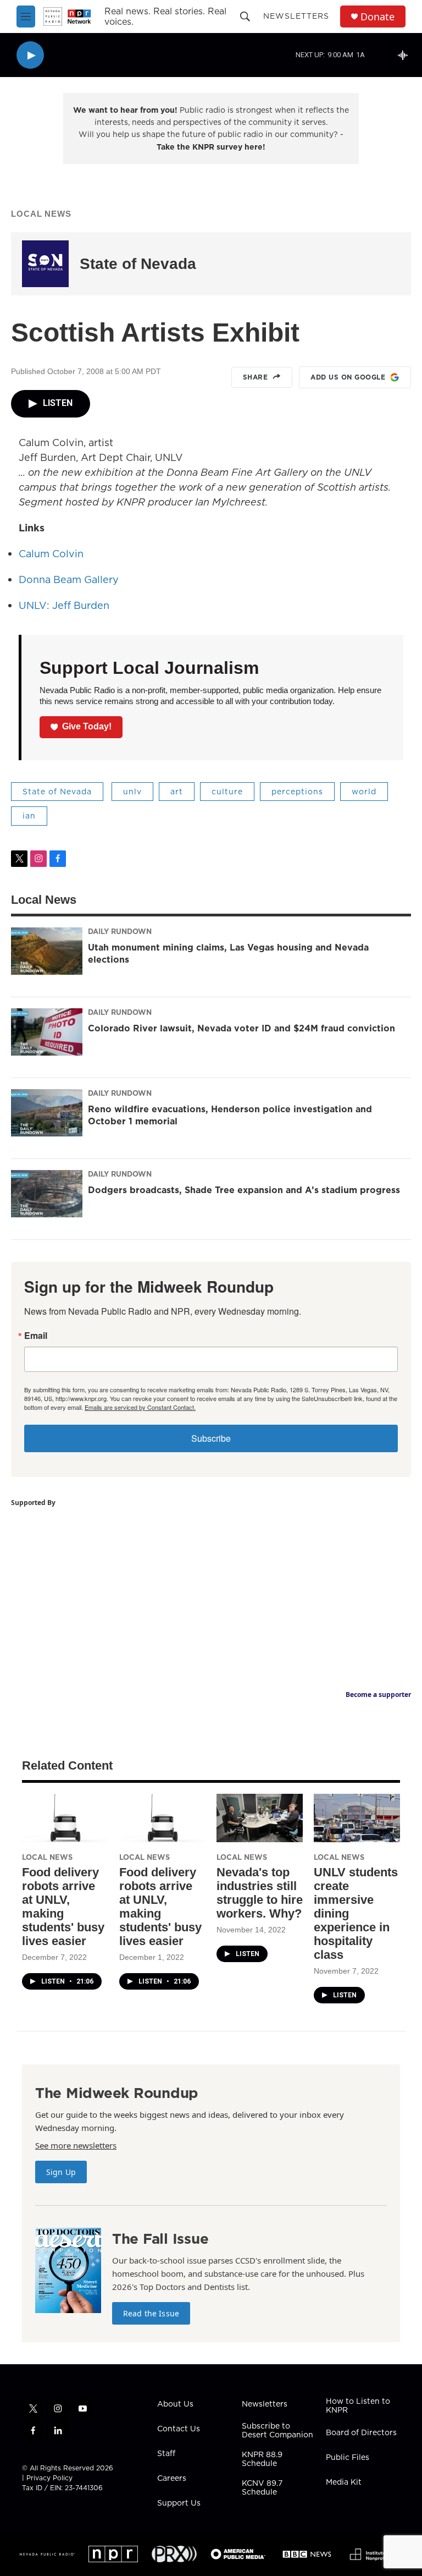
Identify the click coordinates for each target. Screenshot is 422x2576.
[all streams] (406, 55)
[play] (30, 55)
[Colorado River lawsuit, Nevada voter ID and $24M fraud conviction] (47, 1032)
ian (29, 816)
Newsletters (296, 16)
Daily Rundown (120, 931)
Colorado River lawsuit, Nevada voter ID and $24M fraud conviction (241, 1028)
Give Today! (87, 726)
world (364, 792)
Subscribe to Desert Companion (277, 2431)
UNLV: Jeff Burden (64, 605)
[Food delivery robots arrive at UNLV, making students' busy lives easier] (65, 1818)
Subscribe (211, 1438)
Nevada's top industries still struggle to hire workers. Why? (260, 1893)
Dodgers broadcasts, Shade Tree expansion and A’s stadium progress (244, 1190)
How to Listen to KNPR (358, 2406)
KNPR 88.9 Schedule (262, 2459)
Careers (172, 2479)
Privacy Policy (49, 2478)
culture (227, 792)
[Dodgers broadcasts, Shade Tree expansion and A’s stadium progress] (47, 1194)
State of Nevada (138, 264)
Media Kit (344, 2482)
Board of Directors (361, 2433)
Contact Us (179, 2429)
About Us (175, 2404)
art (177, 792)
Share (256, 377)
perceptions (297, 792)
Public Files (348, 2458)
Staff (166, 2454)
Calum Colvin (51, 554)
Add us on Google (348, 377)
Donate (377, 17)
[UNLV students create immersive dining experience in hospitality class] (357, 1818)
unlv (132, 792)
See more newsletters (76, 2145)
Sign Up (61, 2172)
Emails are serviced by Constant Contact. (140, 1407)
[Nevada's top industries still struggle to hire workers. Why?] (260, 1818)
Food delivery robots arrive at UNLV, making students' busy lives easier (63, 1907)
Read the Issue (151, 2313)
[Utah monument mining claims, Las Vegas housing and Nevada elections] (47, 951)
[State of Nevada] (45, 264)
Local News (41, 214)
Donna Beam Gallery (69, 580)
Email (36, 1336)
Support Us (179, 2503)
